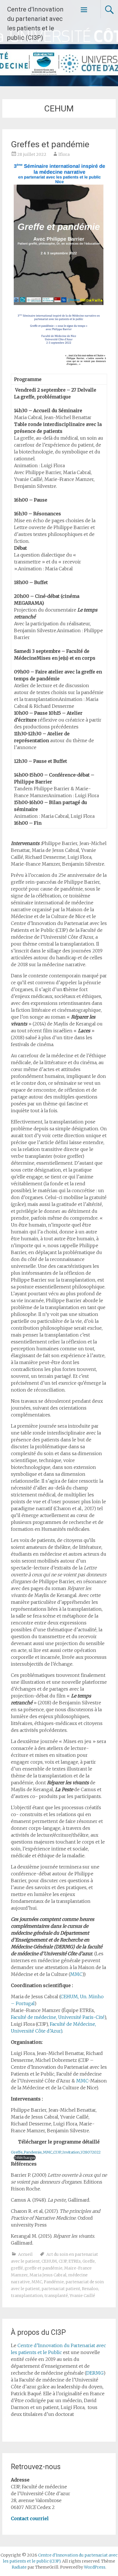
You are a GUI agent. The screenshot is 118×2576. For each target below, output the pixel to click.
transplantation (27, 2296)
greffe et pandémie (44, 2268)
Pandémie (54, 2282)
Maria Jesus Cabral (48, 2275)
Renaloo (90, 2289)
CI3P (63, 2261)
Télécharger (25, 2158)
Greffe (89, 2261)
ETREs (75, 2261)
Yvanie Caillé (82, 2296)
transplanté (56, 2296)
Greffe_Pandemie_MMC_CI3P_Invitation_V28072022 (56, 2152)
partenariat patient (61, 2289)
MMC (76, 1974)
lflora (64, 154)
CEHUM (49, 2261)
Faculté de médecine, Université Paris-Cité (58, 2017)
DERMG (95, 2373)
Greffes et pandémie (50, 144)
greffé (17, 2268)
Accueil (25, 2254)
